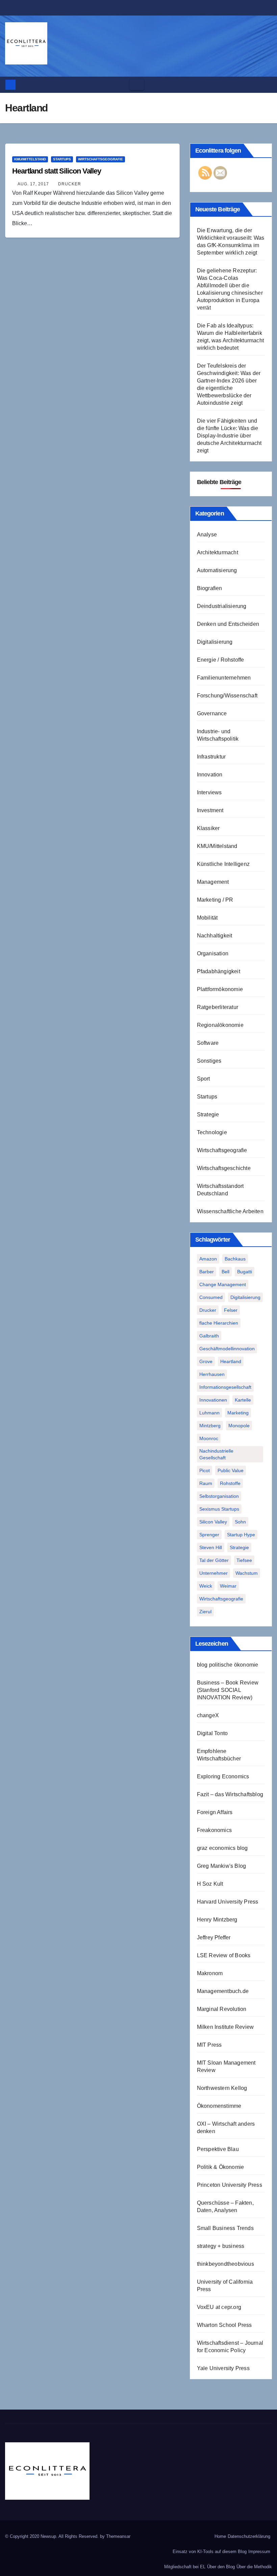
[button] (265, 85)
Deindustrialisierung (222, 606)
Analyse (207, 535)
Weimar (228, 1586)
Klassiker (208, 828)
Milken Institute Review (225, 2027)
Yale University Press (223, 2368)
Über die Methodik (254, 2567)
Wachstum (247, 1573)
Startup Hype (241, 1535)
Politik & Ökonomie (221, 2167)
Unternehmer (213, 1573)
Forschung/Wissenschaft (227, 696)
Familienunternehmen (224, 678)
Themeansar (118, 2536)
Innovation (210, 775)
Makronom (210, 1973)
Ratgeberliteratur (218, 1007)
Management (213, 882)
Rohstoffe (230, 1483)
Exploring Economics (223, 1776)
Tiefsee (244, 1560)
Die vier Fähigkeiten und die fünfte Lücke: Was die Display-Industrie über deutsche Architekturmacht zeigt (229, 436)
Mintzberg (210, 1426)
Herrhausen (212, 1374)
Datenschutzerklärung (249, 2536)
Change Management (223, 1284)
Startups (62, 159)
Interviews (209, 792)
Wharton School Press (224, 2325)
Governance (212, 713)
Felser (231, 1310)
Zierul (205, 1612)
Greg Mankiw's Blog (222, 1866)
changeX (208, 1715)
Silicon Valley (213, 1522)
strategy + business (221, 2246)
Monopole (239, 1426)
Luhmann (209, 1413)
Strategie (208, 1114)
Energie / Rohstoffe (221, 660)
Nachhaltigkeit (215, 936)
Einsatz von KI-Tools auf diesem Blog (210, 2552)
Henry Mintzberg (217, 1920)
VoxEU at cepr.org (219, 2307)
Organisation (213, 953)
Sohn (240, 1522)
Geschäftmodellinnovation (227, 1349)
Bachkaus (235, 1259)
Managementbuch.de (223, 1991)
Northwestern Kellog (222, 2088)
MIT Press (209, 2045)
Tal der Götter (214, 1560)
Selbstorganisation (219, 1496)
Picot (205, 1470)
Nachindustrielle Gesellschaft (216, 1454)
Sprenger (209, 1535)
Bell (225, 1272)
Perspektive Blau (218, 2149)
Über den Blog (221, 2567)
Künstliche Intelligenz (223, 864)
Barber (207, 1272)
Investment (210, 810)
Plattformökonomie (220, 989)
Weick (206, 1586)
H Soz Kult (210, 1884)
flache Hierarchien (219, 1323)
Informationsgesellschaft (225, 1387)
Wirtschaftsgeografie (100, 159)
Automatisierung (217, 570)
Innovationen (213, 1400)
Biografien (210, 588)
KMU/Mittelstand (30, 159)
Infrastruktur (211, 757)
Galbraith (209, 1336)
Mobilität (207, 918)
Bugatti (245, 1272)
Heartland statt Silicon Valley (57, 171)
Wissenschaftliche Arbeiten (230, 1211)
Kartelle (243, 1400)
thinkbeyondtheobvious (225, 2264)
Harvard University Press (228, 1902)
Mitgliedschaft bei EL (185, 2567)
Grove (206, 1361)
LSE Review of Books (224, 1955)
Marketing (238, 1413)
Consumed (211, 1297)
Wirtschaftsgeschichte (224, 1168)
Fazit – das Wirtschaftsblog (230, 1794)
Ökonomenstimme (219, 2106)
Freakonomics (214, 1830)
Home (220, 2536)
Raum (206, 1483)
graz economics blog (222, 1848)
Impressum (259, 2552)
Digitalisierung (215, 642)
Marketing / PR (215, 900)
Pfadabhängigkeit (219, 971)
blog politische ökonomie (228, 1665)
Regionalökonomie (220, 1025)
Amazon (208, 1259)
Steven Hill (211, 1547)
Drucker (69, 184)
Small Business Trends (225, 2228)
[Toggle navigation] (137, 85)
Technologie (212, 1132)
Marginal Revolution (222, 2009)
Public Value (231, 1470)
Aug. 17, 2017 (33, 184)
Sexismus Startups (219, 1509)
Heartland (231, 1361)
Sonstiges (209, 1061)
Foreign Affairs (215, 1812)
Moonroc (209, 1438)
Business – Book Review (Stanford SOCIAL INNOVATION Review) (228, 1690)
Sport (204, 1079)
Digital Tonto (212, 1733)
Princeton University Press (230, 2185)
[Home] (10, 85)
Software (208, 1043)
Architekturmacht (218, 552)
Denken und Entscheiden (228, 624)
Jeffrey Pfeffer (214, 1937)
